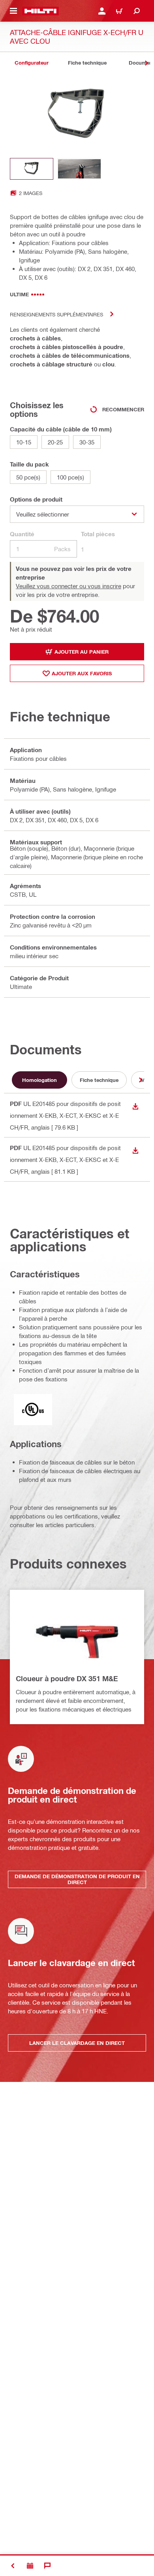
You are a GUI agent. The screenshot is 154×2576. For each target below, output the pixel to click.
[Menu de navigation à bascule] (13, 11)
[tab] (32, 63)
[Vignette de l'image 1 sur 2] (32, 169)
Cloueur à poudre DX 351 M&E (67, 1678)
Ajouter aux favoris (82, 673)
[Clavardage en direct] (47, 2566)
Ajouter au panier (82, 652)
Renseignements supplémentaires (56, 314)
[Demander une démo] (30, 2566)
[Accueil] (40, 11)
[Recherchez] (137, 11)
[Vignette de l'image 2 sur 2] (79, 169)
